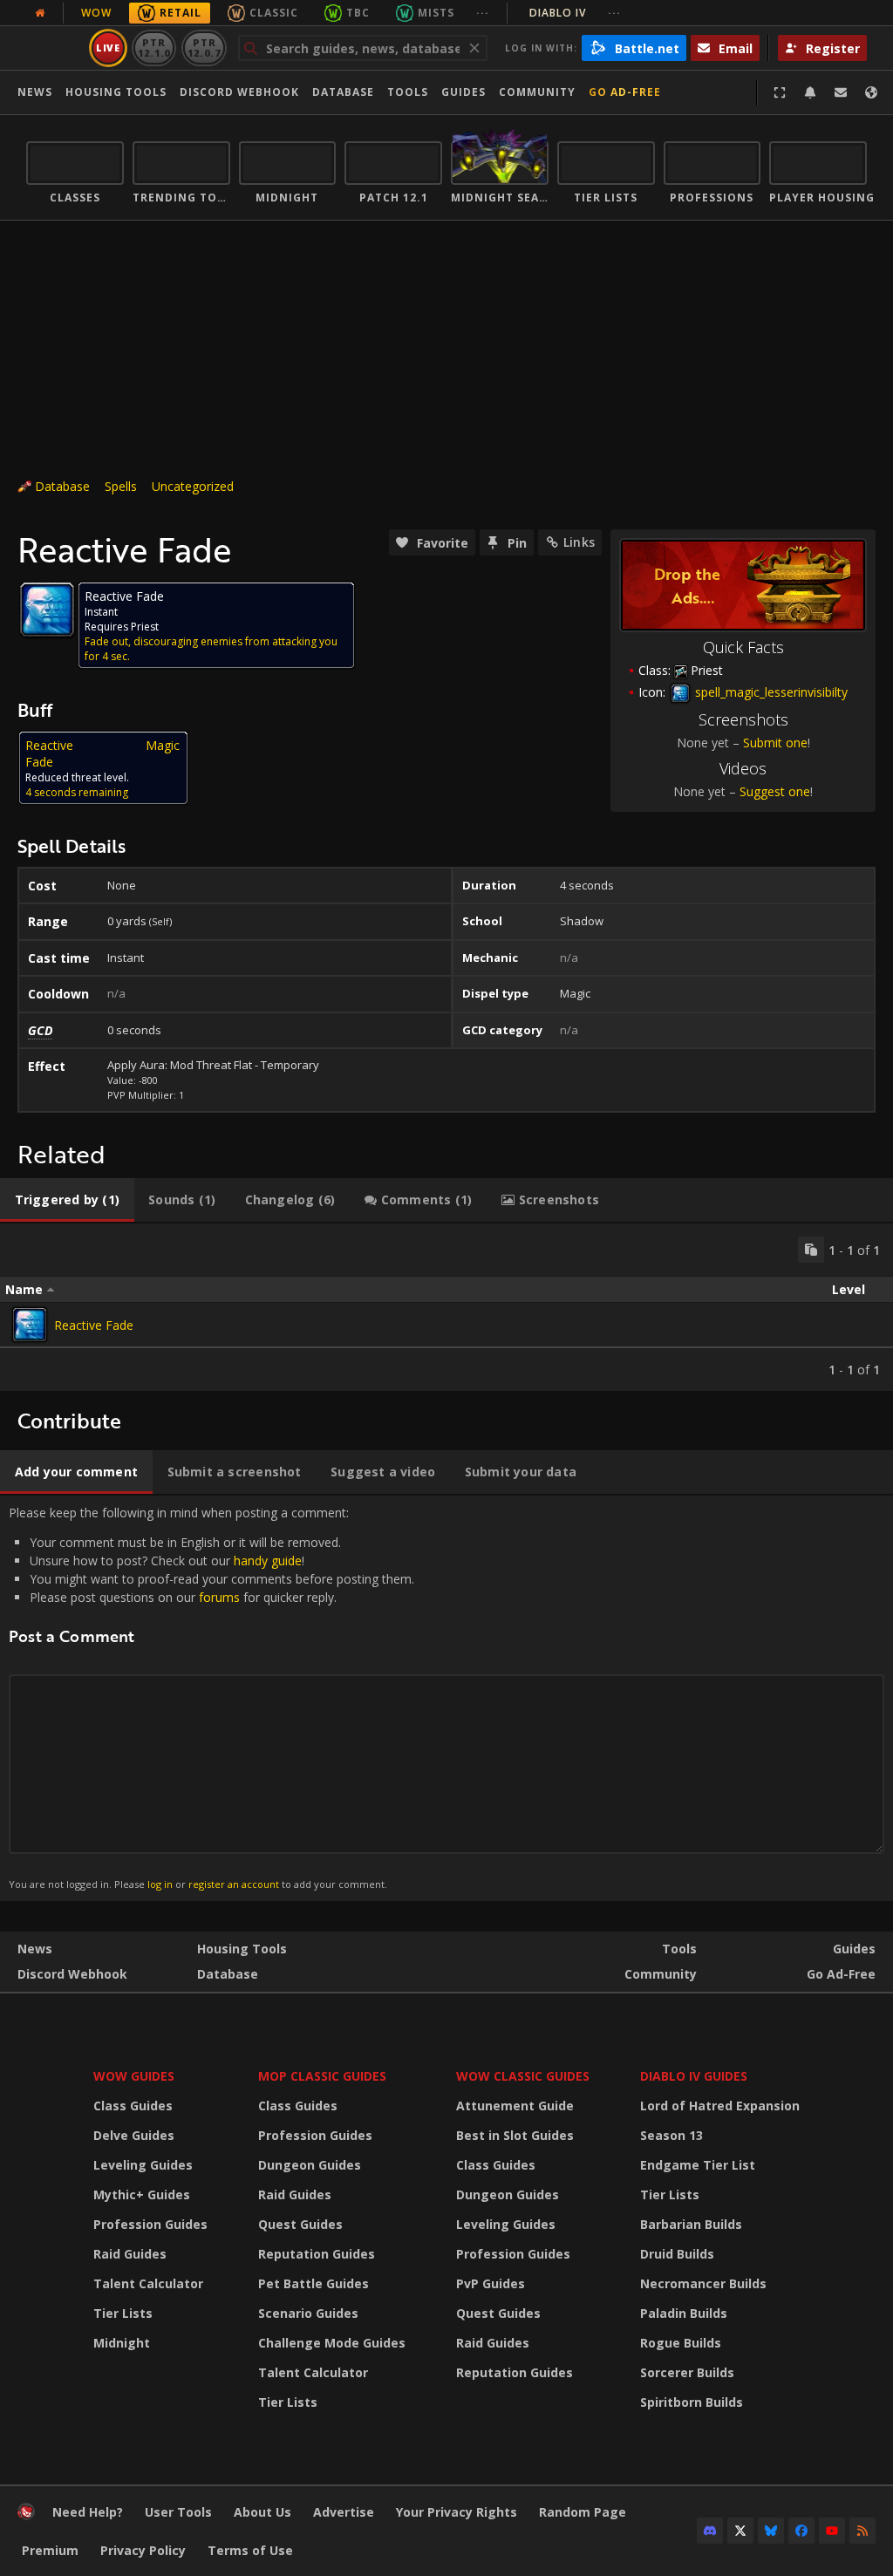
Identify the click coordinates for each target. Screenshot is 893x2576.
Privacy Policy (143, 2550)
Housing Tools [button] (116, 92)
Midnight (122, 2343)
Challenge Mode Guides (332, 2343)
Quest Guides (300, 2224)
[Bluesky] (771, 2531)
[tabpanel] (446, 1307)
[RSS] (862, 2531)
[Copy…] (811, 1250)
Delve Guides (134, 2135)
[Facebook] (801, 2531)
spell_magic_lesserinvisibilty (770, 692)
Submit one (775, 743)
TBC (358, 13)
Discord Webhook (239, 92)
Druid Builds (677, 2254)
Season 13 (671, 2135)
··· (483, 13)
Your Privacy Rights (457, 2512)
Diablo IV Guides (694, 2076)
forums (219, 1597)
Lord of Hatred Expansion (720, 2106)
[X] (740, 2531)
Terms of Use (250, 2550)
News (35, 92)
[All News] (40, 13)
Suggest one (775, 791)
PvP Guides (491, 2283)
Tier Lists (123, 2313)
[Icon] (47, 610)
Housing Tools (242, 1949)
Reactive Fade (94, 1325)
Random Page (583, 2512)
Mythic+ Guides (142, 2194)
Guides (464, 92)
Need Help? (88, 2512)
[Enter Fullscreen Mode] (780, 92)
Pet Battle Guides (314, 2283)
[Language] (871, 92)
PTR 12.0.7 (204, 48)
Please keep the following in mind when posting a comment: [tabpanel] (211, 1697)
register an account (234, 1884)
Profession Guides (150, 2224)
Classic (274, 13)
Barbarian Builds (691, 2224)
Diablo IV (575, 13)
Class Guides (133, 2106)
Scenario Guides (308, 2313)
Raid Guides (130, 2254)
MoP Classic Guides (322, 2076)
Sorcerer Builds (687, 2372)
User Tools (178, 2512)
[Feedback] (841, 92)
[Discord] (710, 2531)
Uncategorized (193, 486)
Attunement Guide (515, 2106)
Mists (436, 13)
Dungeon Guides (310, 2165)
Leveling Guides (143, 2165)
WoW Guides (134, 2076)
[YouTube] (832, 2531)
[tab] (67, 1200)
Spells (121, 486)
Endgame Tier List (698, 2165)
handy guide (268, 1561)
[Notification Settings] (810, 92)
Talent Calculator (148, 2283)
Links (579, 542)
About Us (262, 2512)
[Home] (26, 2515)
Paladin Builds (684, 2313)
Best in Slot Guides (515, 2135)
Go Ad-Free (625, 92)
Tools (679, 1949)
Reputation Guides (317, 2254)
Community (537, 92)
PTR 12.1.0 (154, 48)
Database (343, 92)
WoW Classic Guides (523, 2076)
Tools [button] (408, 92)
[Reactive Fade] (30, 1325)
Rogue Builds (681, 2343)
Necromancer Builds (703, 2283)
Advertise (344, 2512)
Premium (50, 2550)
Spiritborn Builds (692, 2402)
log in (160, 1884)
